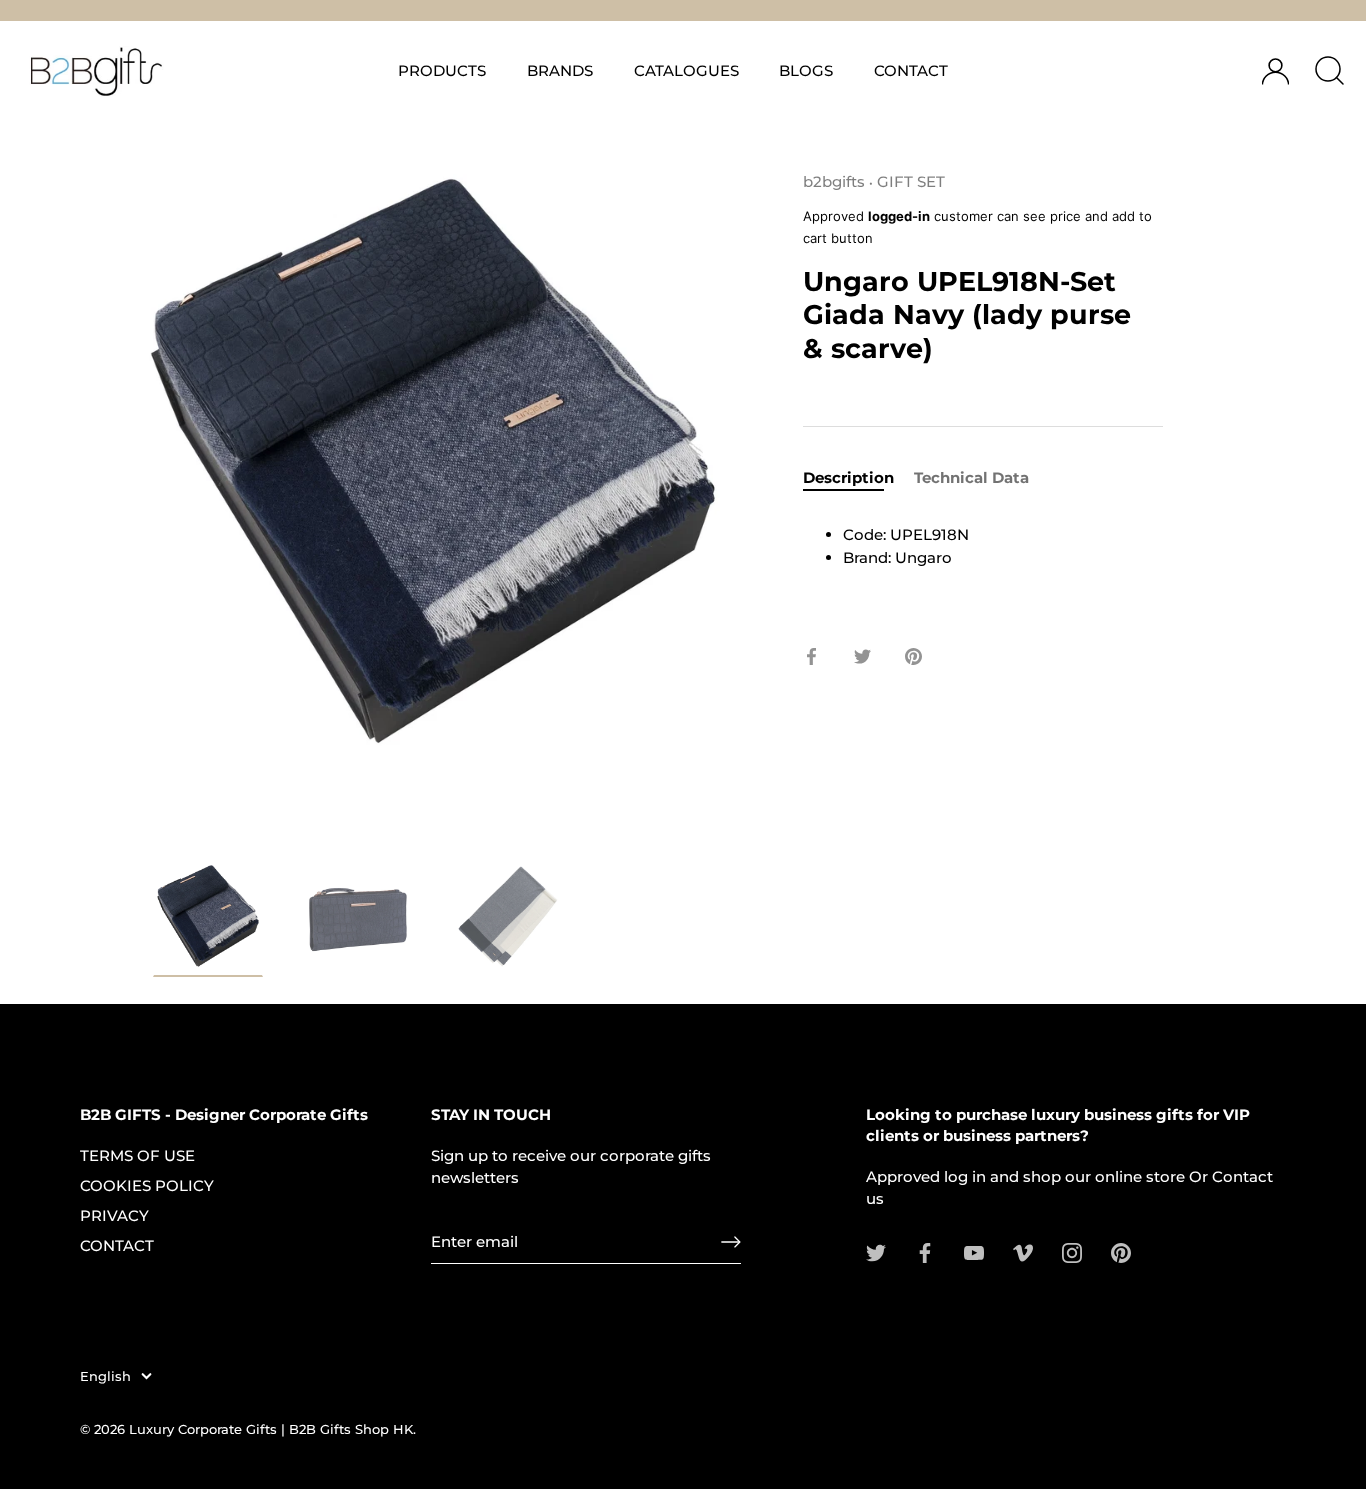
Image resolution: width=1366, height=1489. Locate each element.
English (105, 1376)
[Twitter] (876, 1251)
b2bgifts (834, 181)
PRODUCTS (442, 70)
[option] (208, 922)
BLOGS (806, 70)
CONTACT (911, 70)
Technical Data (971, 477)
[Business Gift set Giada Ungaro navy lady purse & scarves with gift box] (208, 919)
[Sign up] (731, 1242)
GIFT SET (911, 181)
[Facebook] (925, 1251)
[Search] (1329, 71)
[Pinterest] (1121, 1251)
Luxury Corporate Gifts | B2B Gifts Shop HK (271, 1429)
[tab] (858, 478)
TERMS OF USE (137, 1155)
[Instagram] (1072, 1251)
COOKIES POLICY (147, 1185)
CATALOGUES (686, 70)
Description (848, 477)
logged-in (899, 216)
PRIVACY (114, 1215)
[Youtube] (974, 1251)
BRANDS (560, 70)
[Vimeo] (1023, 1251)
